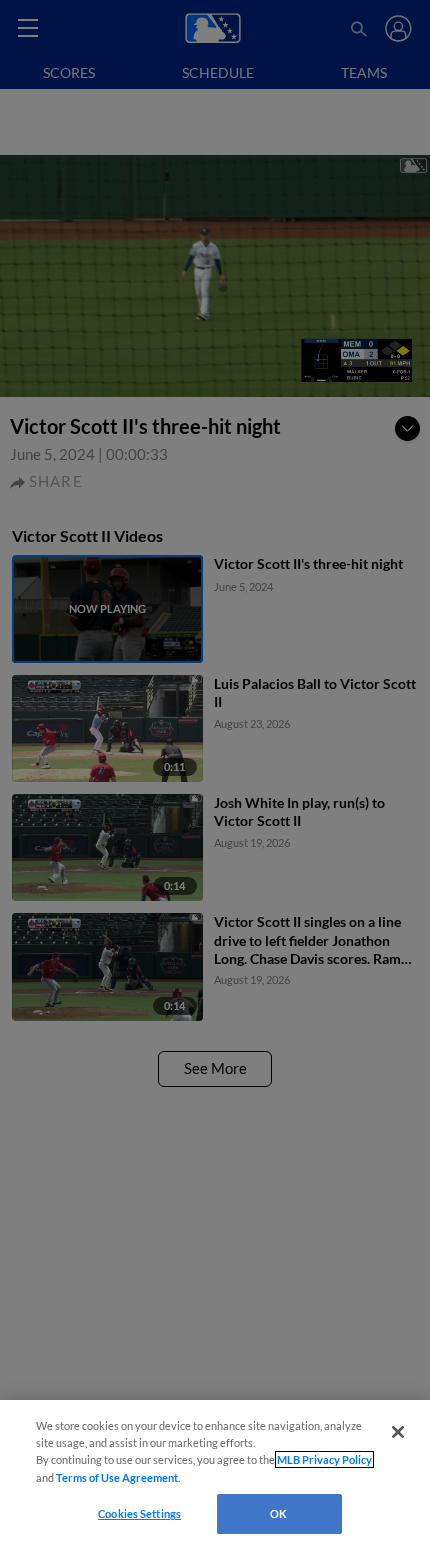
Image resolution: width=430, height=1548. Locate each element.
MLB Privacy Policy (324, 1459)
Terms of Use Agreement (117, 1477)
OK (278, 1513)
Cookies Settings (139, 1513)
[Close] (398, 1432)
